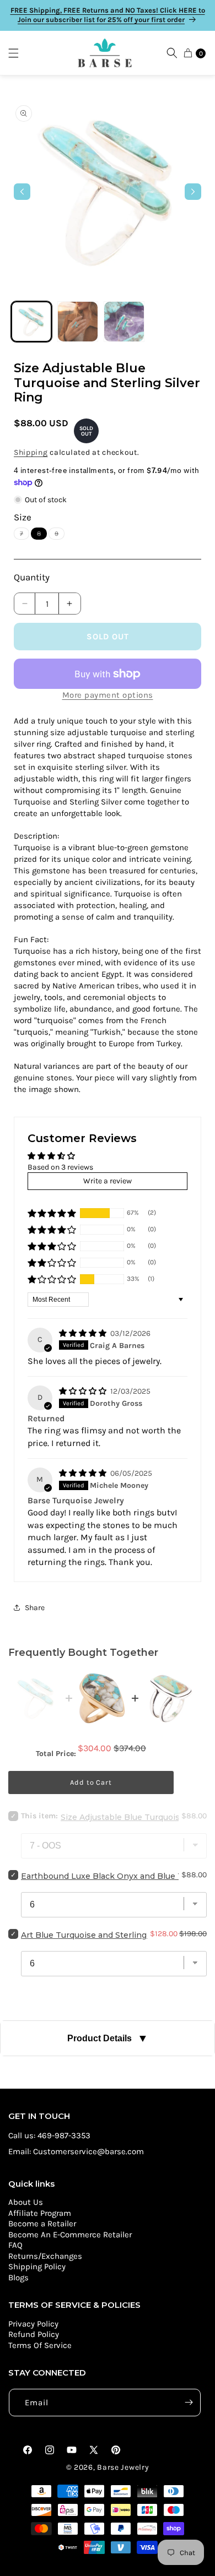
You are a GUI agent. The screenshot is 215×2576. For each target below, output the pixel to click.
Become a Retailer (42, 2224)
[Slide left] (22, 192)
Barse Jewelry (123, 2467)
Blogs (18, 2278)
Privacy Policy (33, 2324)
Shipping (31, 452)
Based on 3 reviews (60, 1167)
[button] (19, 53)
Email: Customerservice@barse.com (76, 2151)
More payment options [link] (108, 695)
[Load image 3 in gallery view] (124, 322)
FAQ (15, 2245)
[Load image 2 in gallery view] (78, 322)
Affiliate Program (40, 2213)
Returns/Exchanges (45, 2256)
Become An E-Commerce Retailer (70, 2235)
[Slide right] (193, 192)
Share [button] (35, 1608)
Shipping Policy (37, 2267)
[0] (188, 53)
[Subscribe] (189, 2403)
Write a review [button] (108, 1181)
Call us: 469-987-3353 (49, 2135)
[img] (84, 1333)
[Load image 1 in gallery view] (31, 322)
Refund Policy (34, 2334)
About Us (26, 2202)
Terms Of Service (40, 2345)
